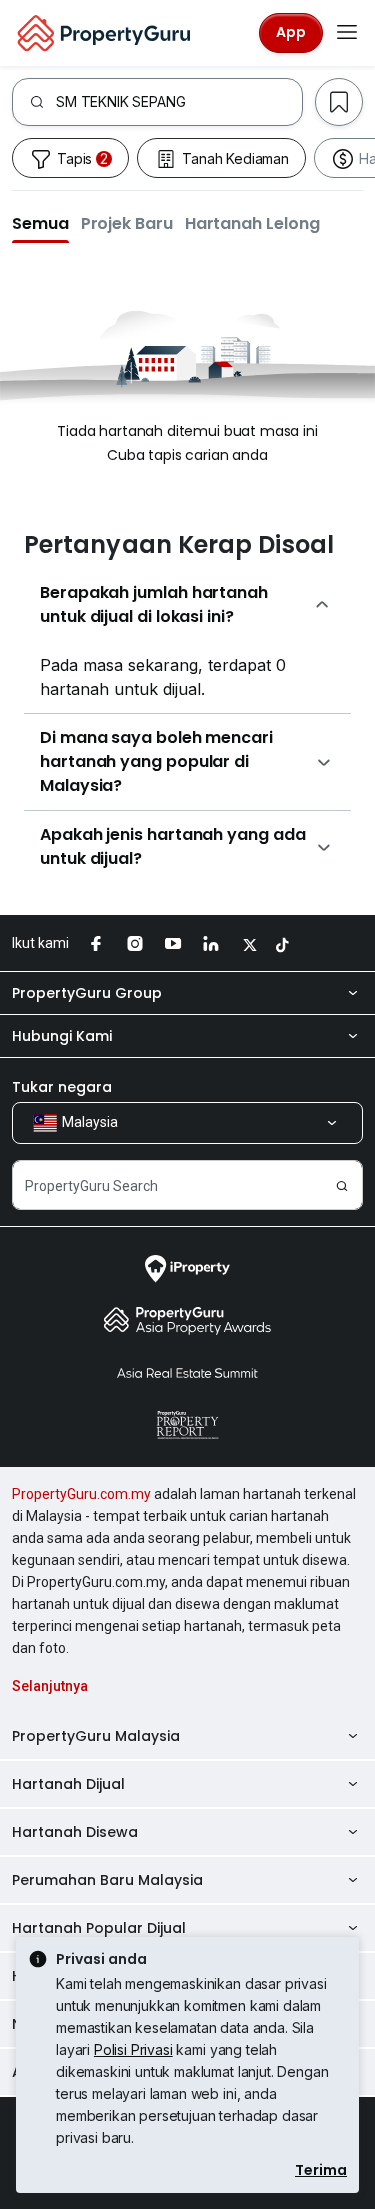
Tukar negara (62, 1087)
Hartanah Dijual (68, 1784)
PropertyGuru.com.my (81, 1494)
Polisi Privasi (133, 2049)
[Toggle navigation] (347, 33)
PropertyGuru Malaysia (96, 1736)
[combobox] (179, 102)
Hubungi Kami (62, 1036)
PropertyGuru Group (87, 993)
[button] (40, 223)
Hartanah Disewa (75, 1832)
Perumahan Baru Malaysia (107, 1880)
